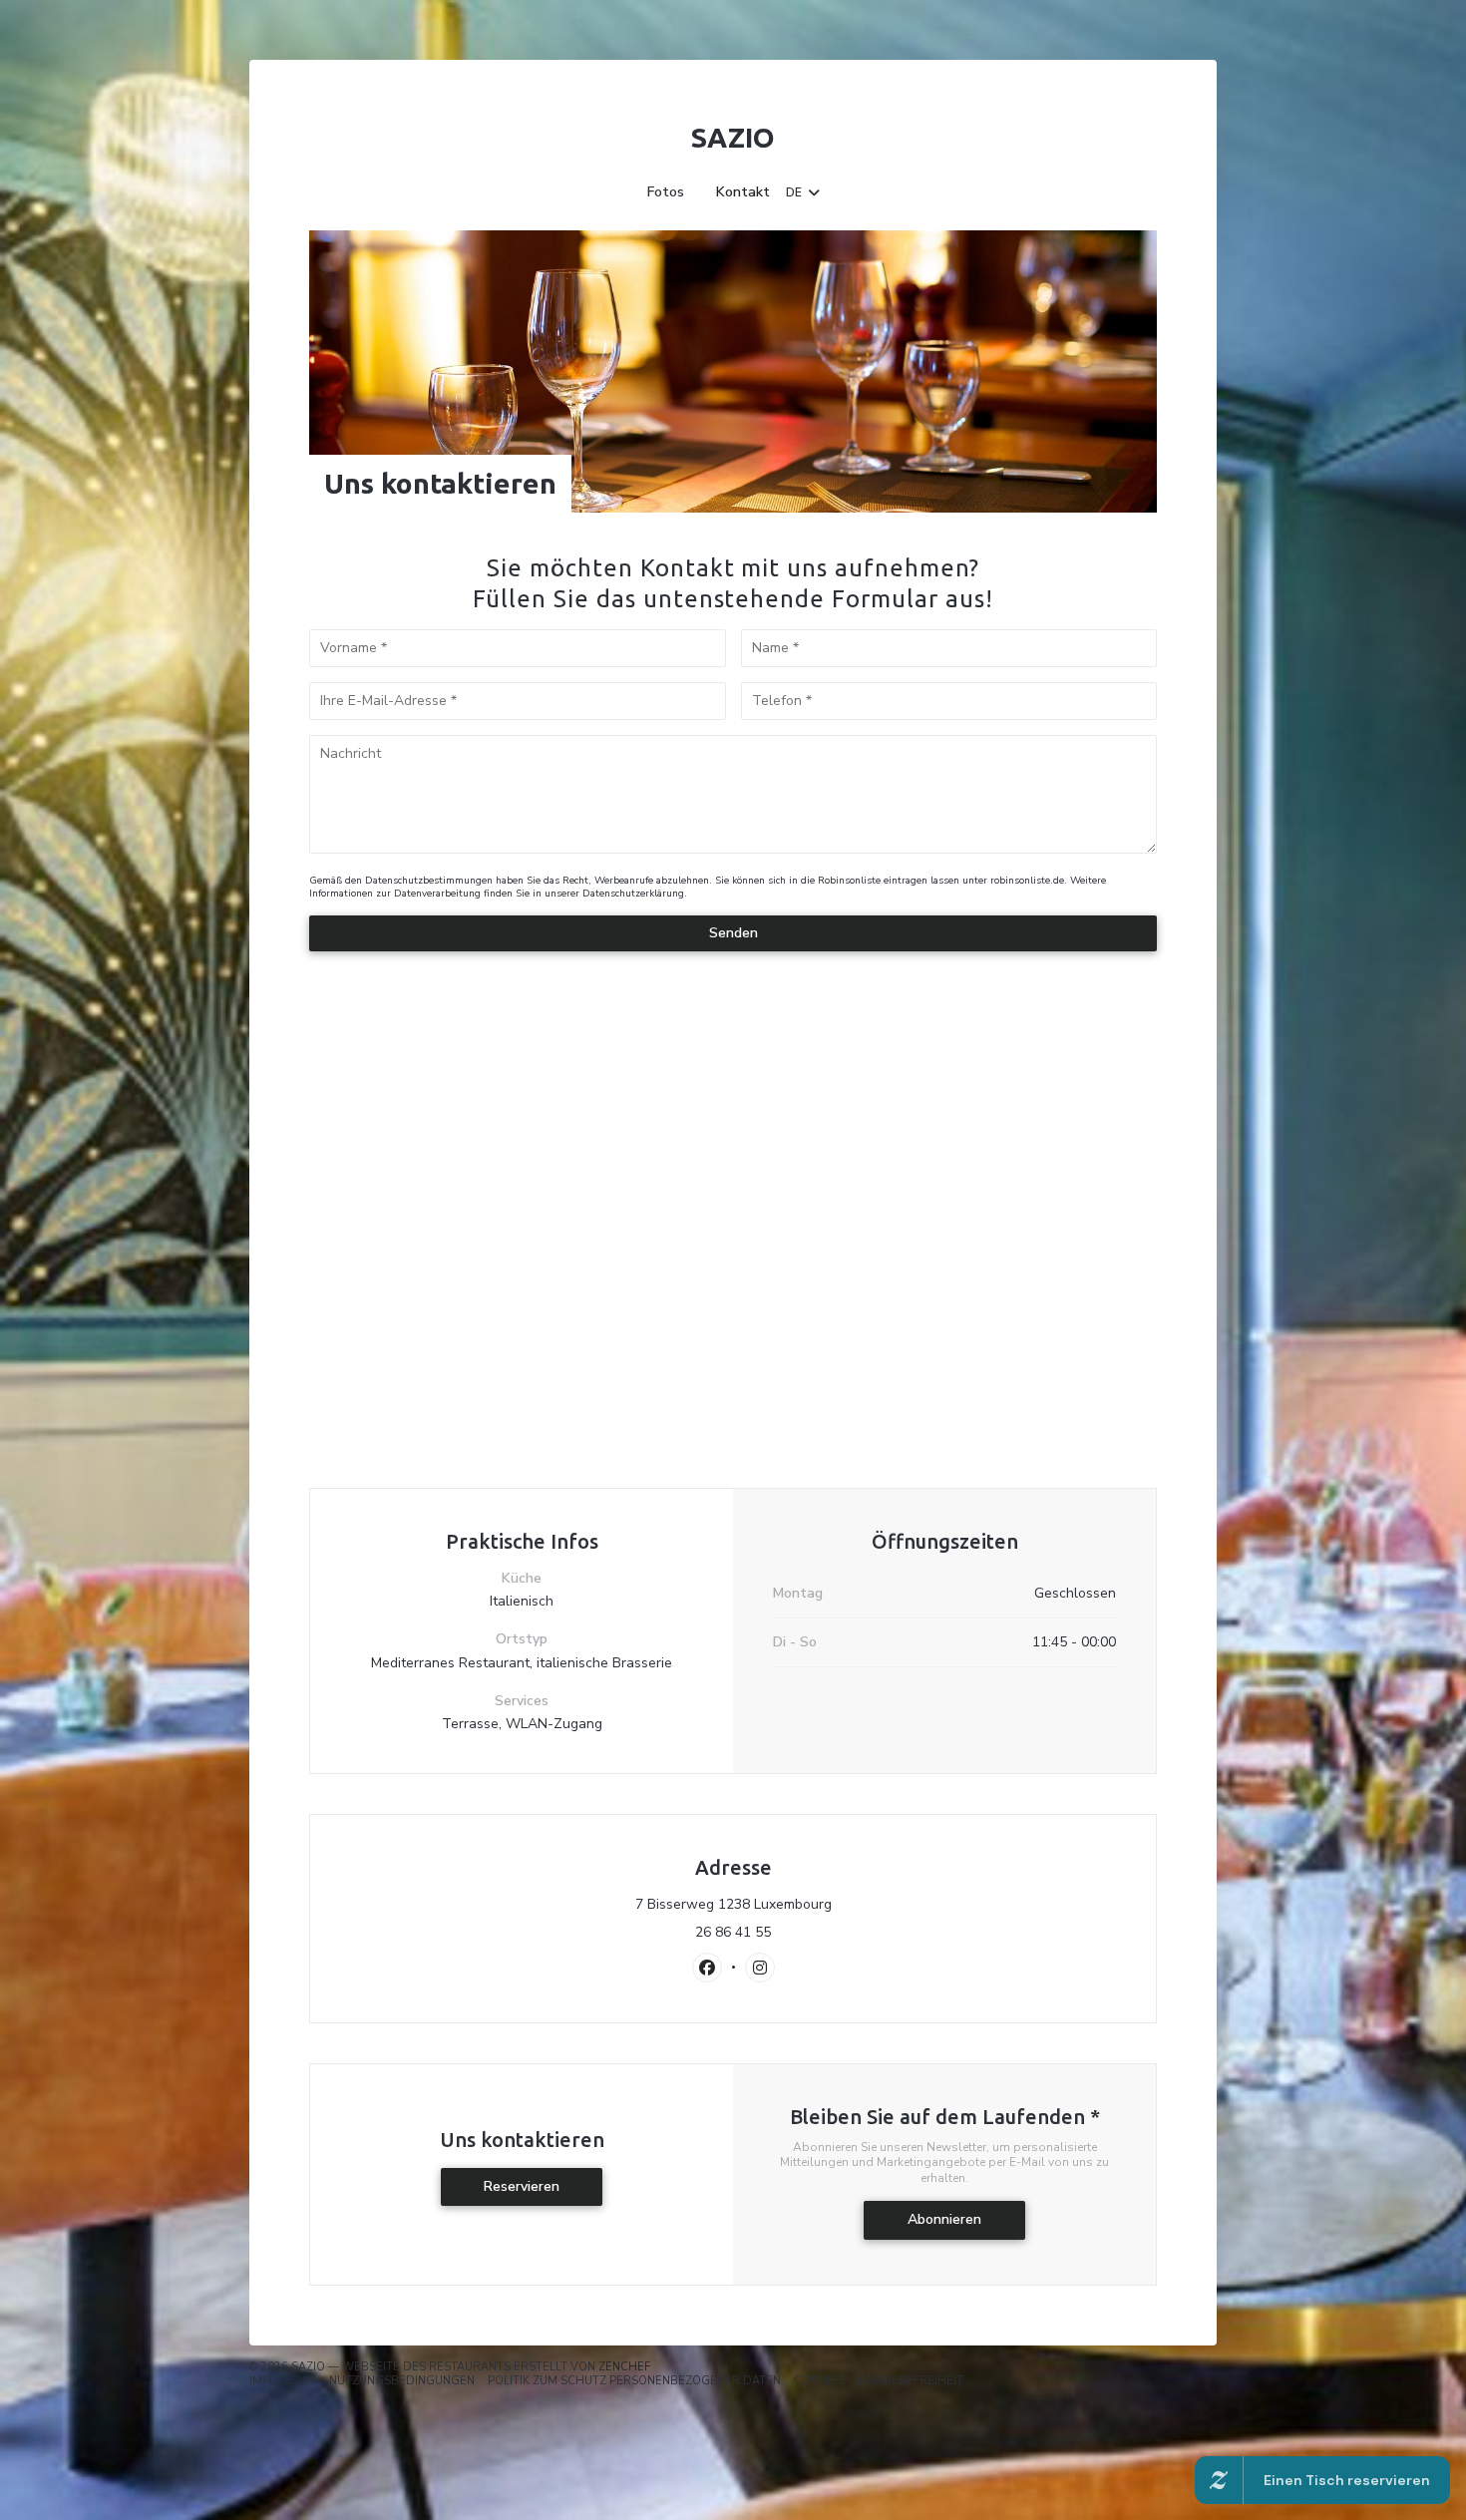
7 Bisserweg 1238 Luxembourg (820, 1905)
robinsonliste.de (1027, 881)
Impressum (283, 2381)
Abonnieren (944, 2219)
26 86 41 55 (733, 1933)
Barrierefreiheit (910, 2381)
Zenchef (624, 2367)
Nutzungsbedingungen (402, 2381)
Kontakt (743, 192)
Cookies (819, 2381)
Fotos (666, 192)
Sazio (733, 137)
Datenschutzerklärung (633, 894)
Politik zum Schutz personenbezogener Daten (634, 2381)
